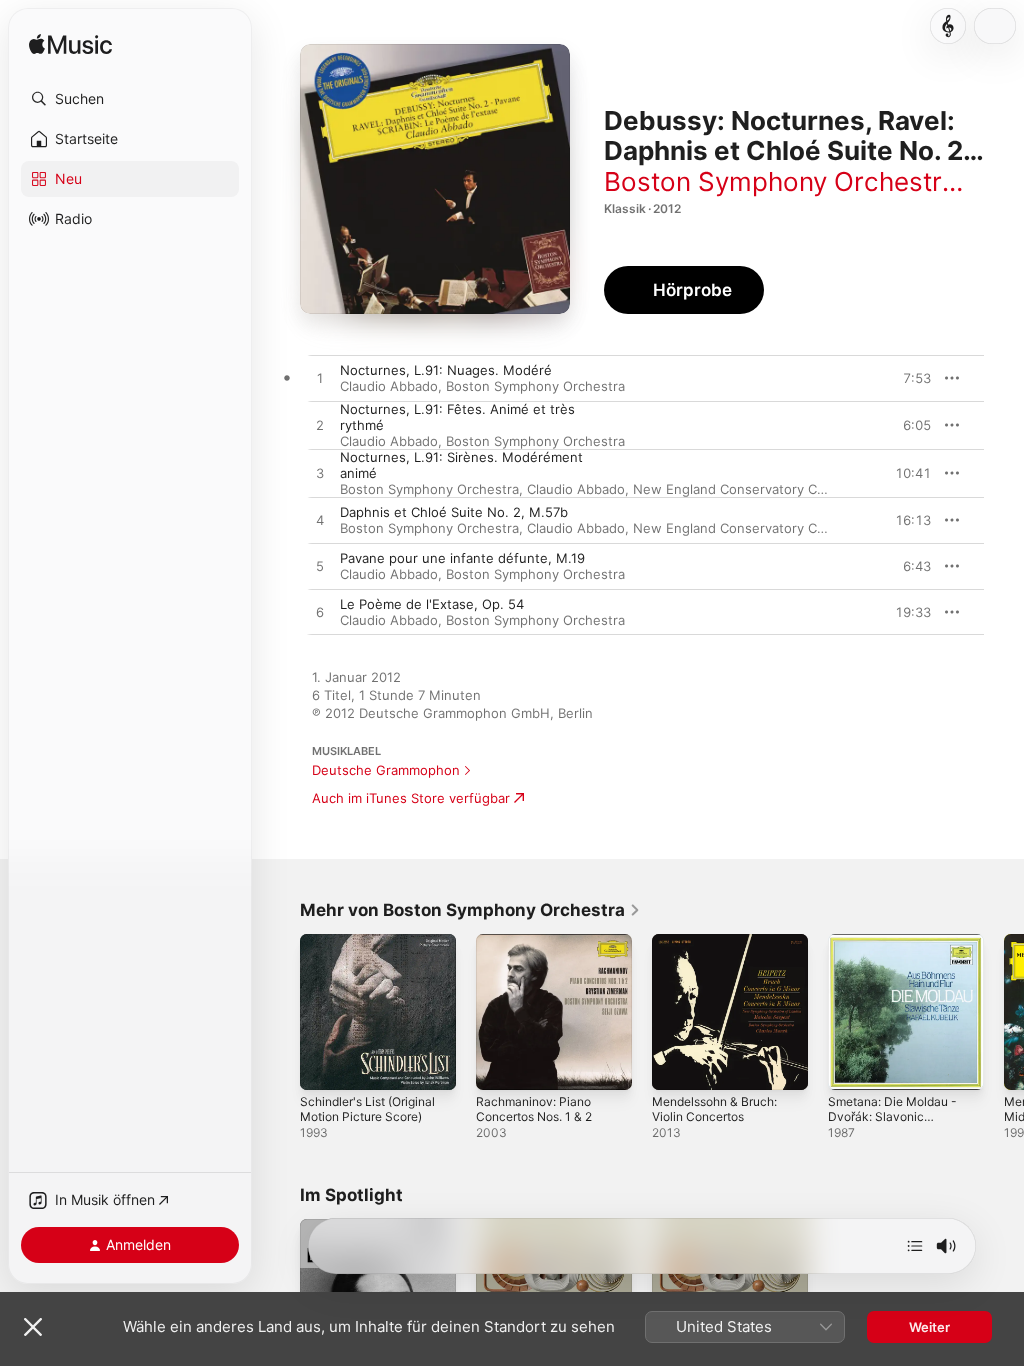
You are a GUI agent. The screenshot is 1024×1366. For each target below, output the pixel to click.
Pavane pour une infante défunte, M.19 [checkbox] (462, 558)
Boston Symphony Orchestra (780, 181)
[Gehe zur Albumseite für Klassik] (948, 26)
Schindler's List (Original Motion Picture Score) (367, 1109)
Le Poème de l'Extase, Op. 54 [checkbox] (432, 604)
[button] (130, 99)
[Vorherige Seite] (280, 1012)
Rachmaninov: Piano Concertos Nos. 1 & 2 (534, 1109)
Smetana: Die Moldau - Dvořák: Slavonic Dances (892, 1116)
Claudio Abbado (389, 386)
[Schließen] (33, 1327)
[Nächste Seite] (1004, 1012)
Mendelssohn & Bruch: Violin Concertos (714, 1109)
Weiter (929, 1327)
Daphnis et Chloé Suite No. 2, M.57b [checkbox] (454, 512)
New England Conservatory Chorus (743, 489)
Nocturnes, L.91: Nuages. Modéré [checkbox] (446, 370)
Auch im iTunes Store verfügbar (411, 798)
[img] (70, 45)
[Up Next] (915, 1246)
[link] (470, 910)
